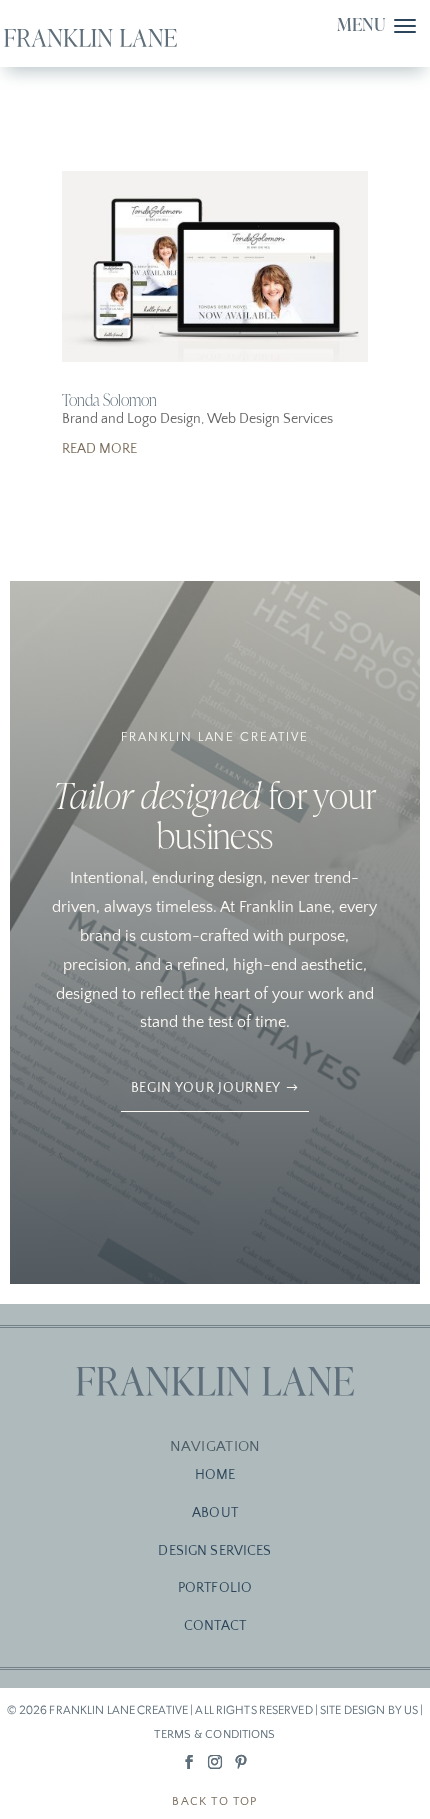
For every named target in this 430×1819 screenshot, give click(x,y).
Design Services (214, 1551)
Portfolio (215, 1588)
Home (215, 1475)
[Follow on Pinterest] (241, 1762)
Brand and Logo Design (131, 419)
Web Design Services (270, 419)
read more (99, 449)
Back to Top (214, 1801)
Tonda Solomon (109, 399)
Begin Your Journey (206, 1088)
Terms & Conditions (214, 1734)
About (215, 1513)
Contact (215, 1626)
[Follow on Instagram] (215, 1762)
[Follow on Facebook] (189, 1762)
